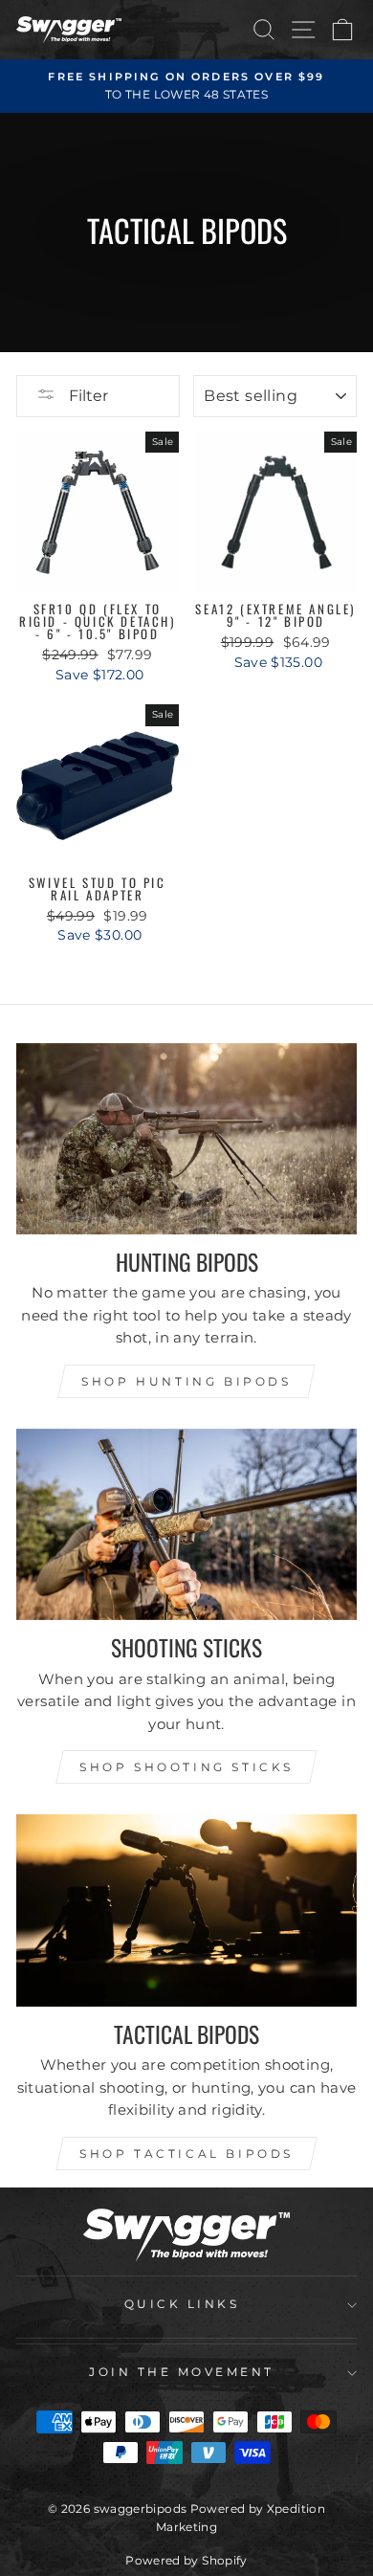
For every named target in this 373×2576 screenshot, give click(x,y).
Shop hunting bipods (186, 1381)
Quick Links (182, 2304)
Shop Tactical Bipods (186, 2154)
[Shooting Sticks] (186, 1524)
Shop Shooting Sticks (186, 1767)
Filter (87, 396)
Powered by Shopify (186, 2560)
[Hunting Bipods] (186, 1139)
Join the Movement (182, 2372)
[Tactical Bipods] (186, 1910)
